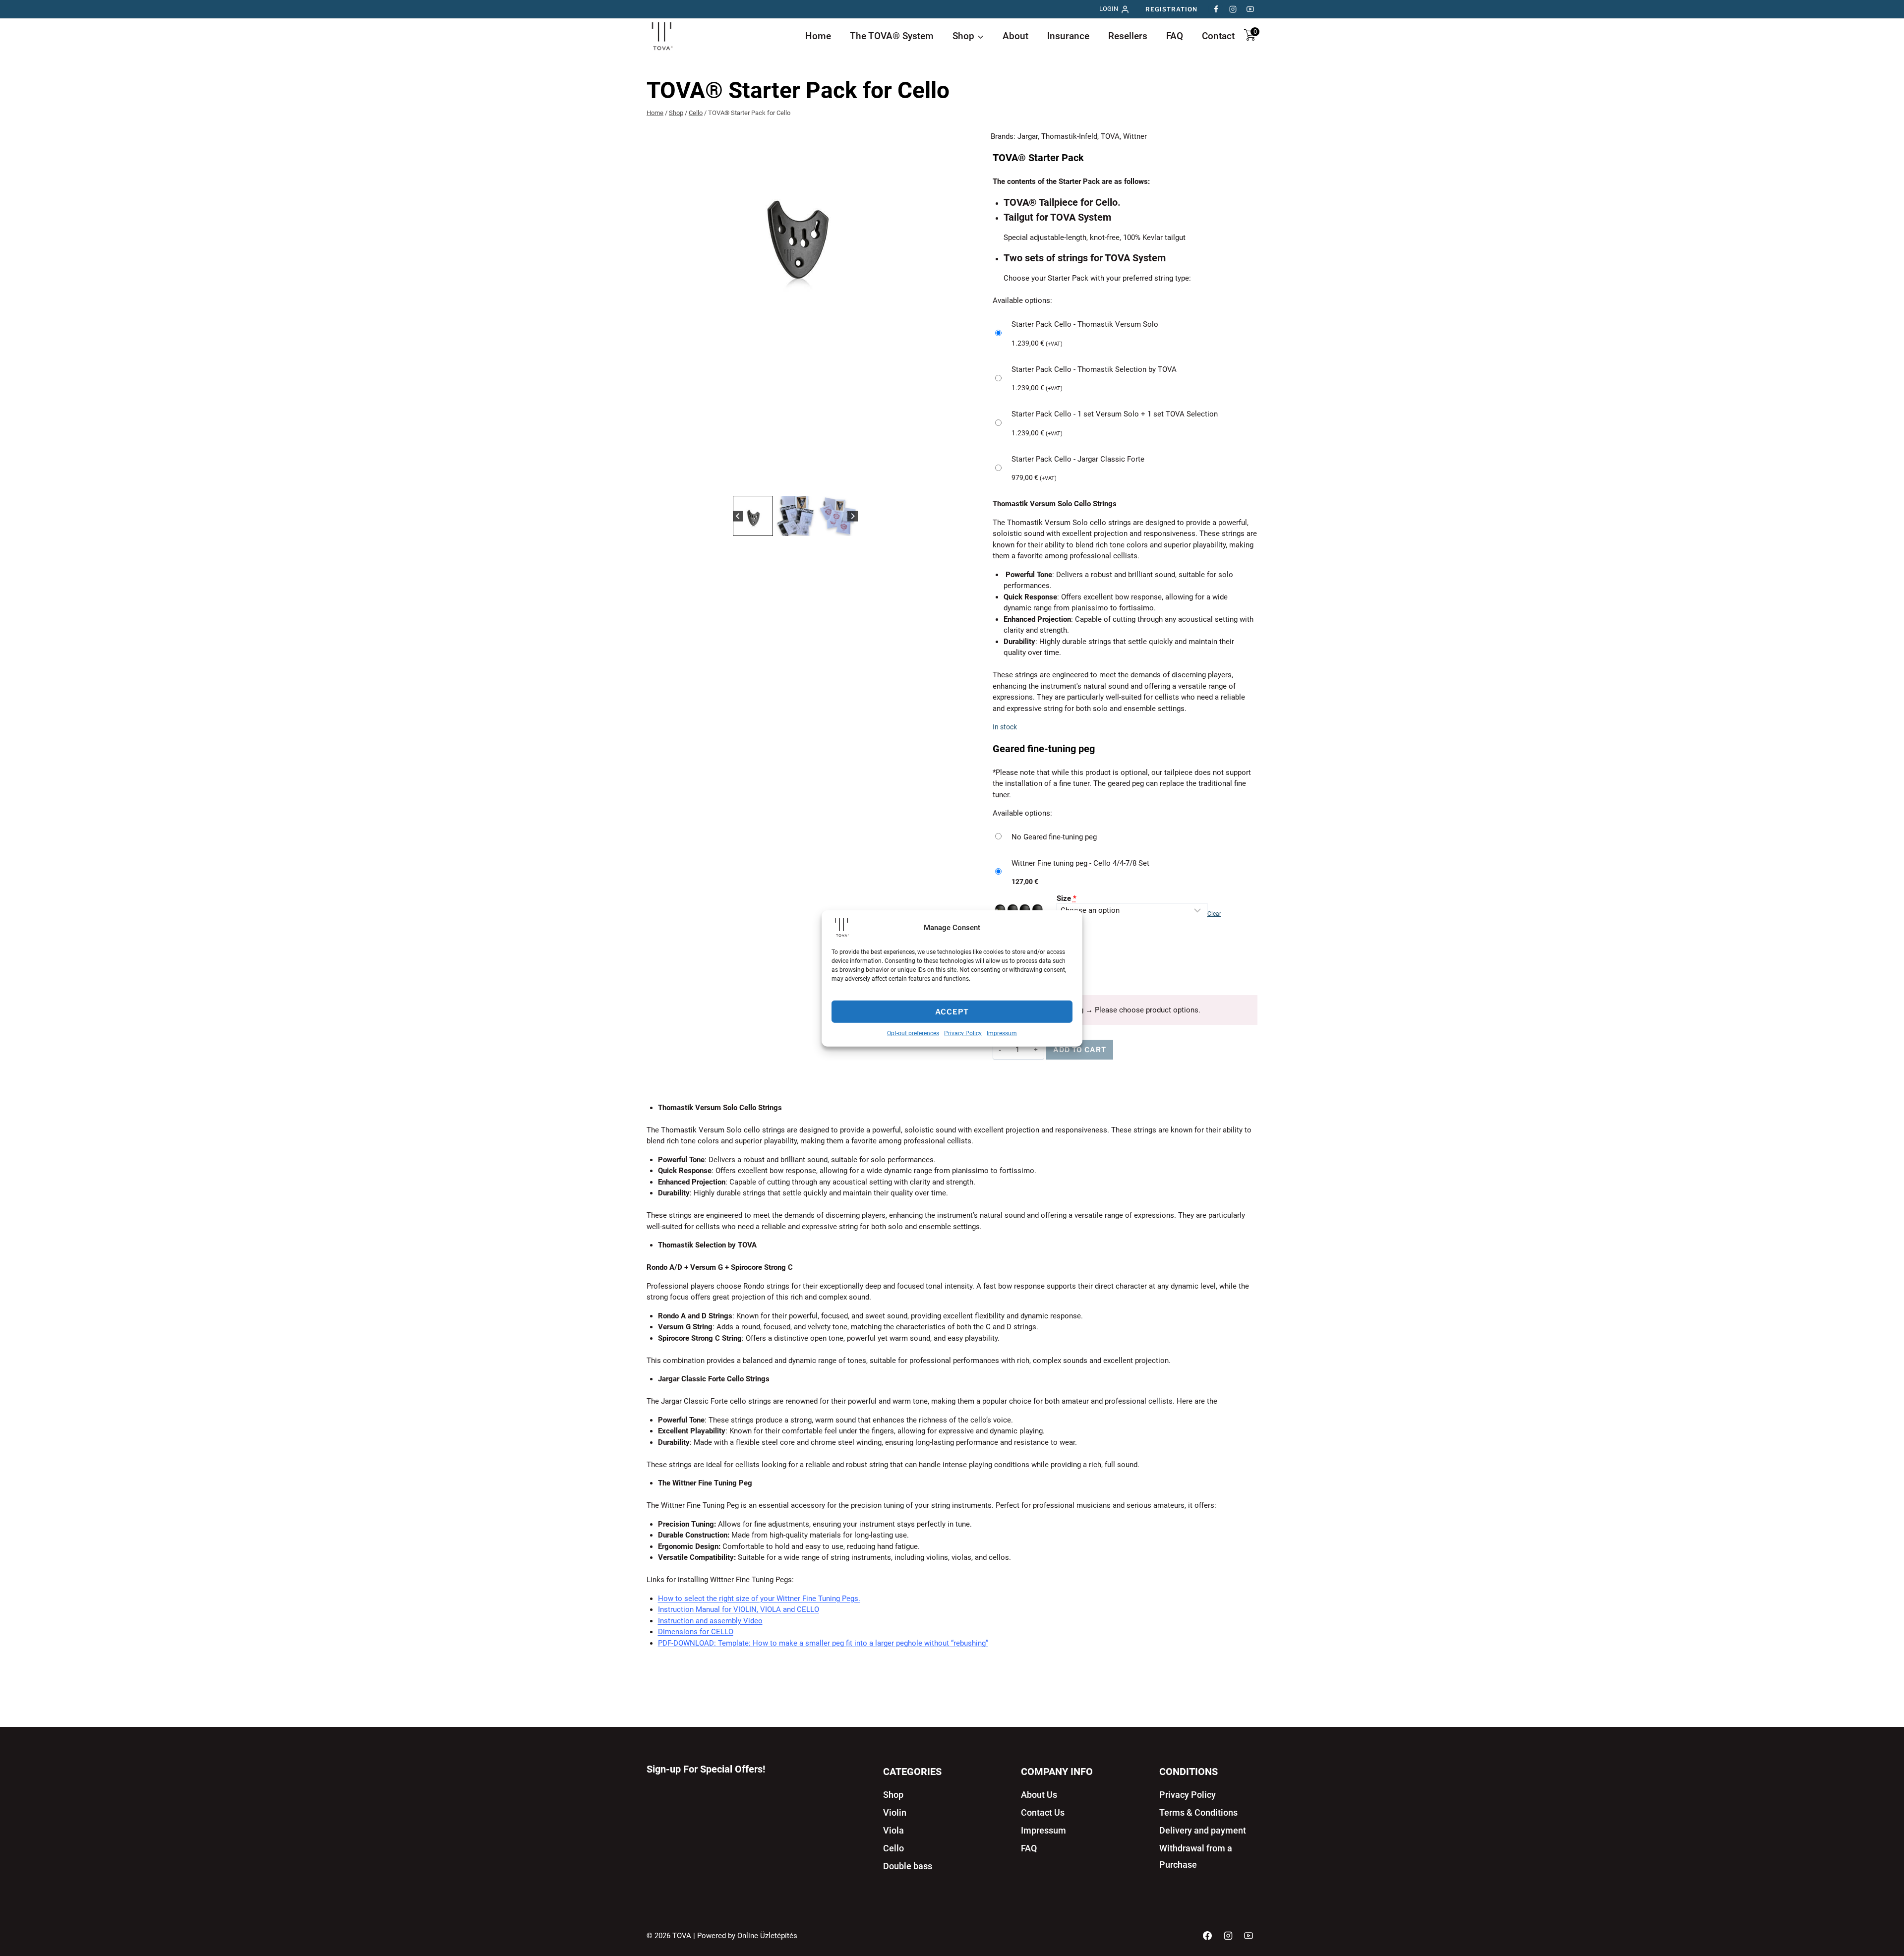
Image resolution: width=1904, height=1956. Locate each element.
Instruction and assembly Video (710, 1621)
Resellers (1128, 36)
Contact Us (1043, 1812)
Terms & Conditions (1198, 1812)
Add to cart (1080, 1049)
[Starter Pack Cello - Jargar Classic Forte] (1125, 469)
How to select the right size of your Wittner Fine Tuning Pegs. (759, 1599)
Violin (895, 1812)
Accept (952, 1011)
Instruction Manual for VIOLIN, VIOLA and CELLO (739, 1609)
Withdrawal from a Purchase (1196, 1856)
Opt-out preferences (913, 1033)
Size (1067, 898)
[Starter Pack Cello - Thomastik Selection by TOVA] (1125, 379)
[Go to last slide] (738, 516)
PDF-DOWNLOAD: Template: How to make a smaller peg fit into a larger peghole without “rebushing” (823, 1643)
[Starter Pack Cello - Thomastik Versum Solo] (1125, 334)
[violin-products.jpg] (795, 230)
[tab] (787, 483)
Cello (893, 1848)
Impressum (1002, 1033)
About (1015, 36)
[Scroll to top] (1880, 1917)
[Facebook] (1216, 9)
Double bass (908, 1866)
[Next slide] (853, 516)
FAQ (1175, 36)
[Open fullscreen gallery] (934, 483)
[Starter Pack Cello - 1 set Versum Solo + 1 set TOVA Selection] (1125, 424)
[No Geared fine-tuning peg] (1125, 837)
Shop (893, 1795)
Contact (1218, 36)
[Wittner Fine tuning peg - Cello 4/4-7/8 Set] (1125, 872)
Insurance (1068, 36)
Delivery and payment (1203, 1830)
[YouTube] (1250, 9)
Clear (1214, 914)
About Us (1039, 1795)
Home (818, 36)
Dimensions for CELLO (696, 1632)
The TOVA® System (892, 36)
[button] (753, 516)
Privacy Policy (963, 1033)
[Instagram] (1233, 9)
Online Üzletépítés (767, 1936)
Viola (893, 1830)
